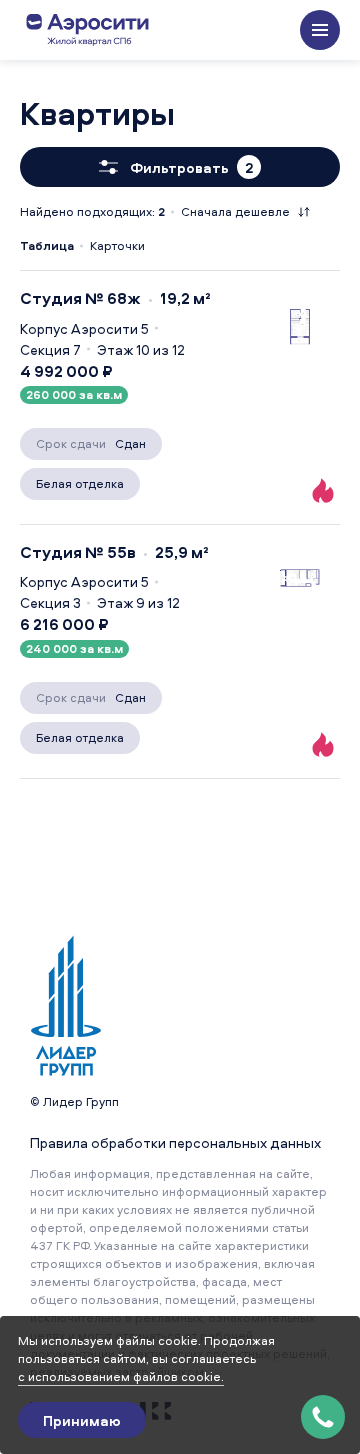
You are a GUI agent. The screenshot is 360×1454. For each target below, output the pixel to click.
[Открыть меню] (320, 30)
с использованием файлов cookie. (121, 1376)
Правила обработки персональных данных (175, 1142)
